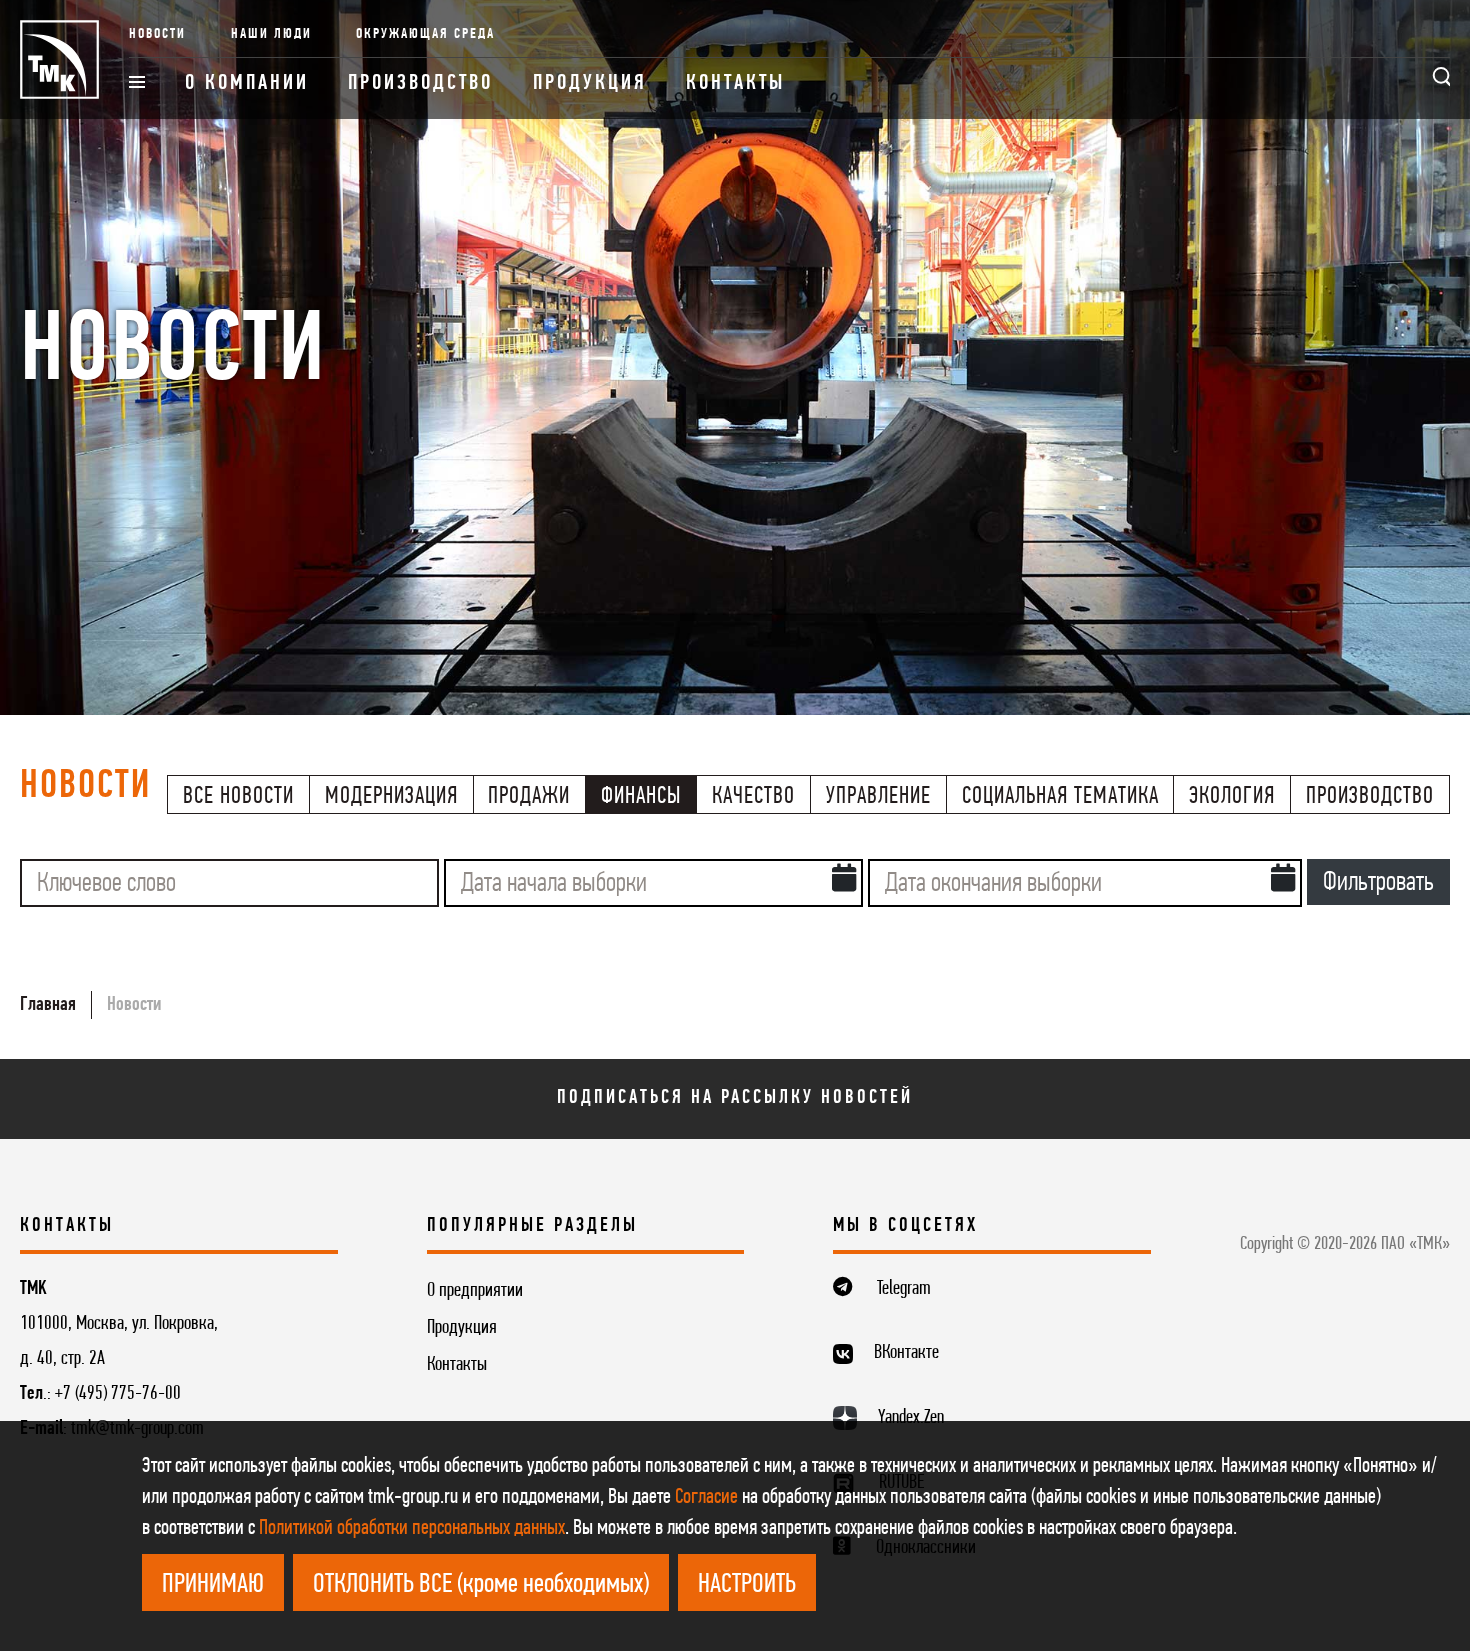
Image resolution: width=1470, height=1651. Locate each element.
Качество (753, 797)
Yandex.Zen (911, 1418)
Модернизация (391, 797)
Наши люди (271, 34)
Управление (878, 797)
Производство (420, 83)
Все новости (238, 797)
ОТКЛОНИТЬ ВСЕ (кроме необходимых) (481, 1585)
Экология (1232, 797)
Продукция (590, 83)
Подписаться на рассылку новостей (735, 1098)
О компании (247, 83)
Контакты (735, 83)
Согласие (706, 1497)
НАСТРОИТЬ (747, 1585)
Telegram (904, 1289)
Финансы (641, 797)
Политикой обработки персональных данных (412, 1528)
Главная (48, 1005)
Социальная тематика (1060, 797)
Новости (157, 34)
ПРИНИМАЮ (213, 1585)
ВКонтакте (906, 1353)
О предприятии (475, 1291)
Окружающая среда (425, 34)
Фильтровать (1378, 883)
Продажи (529, 797)
